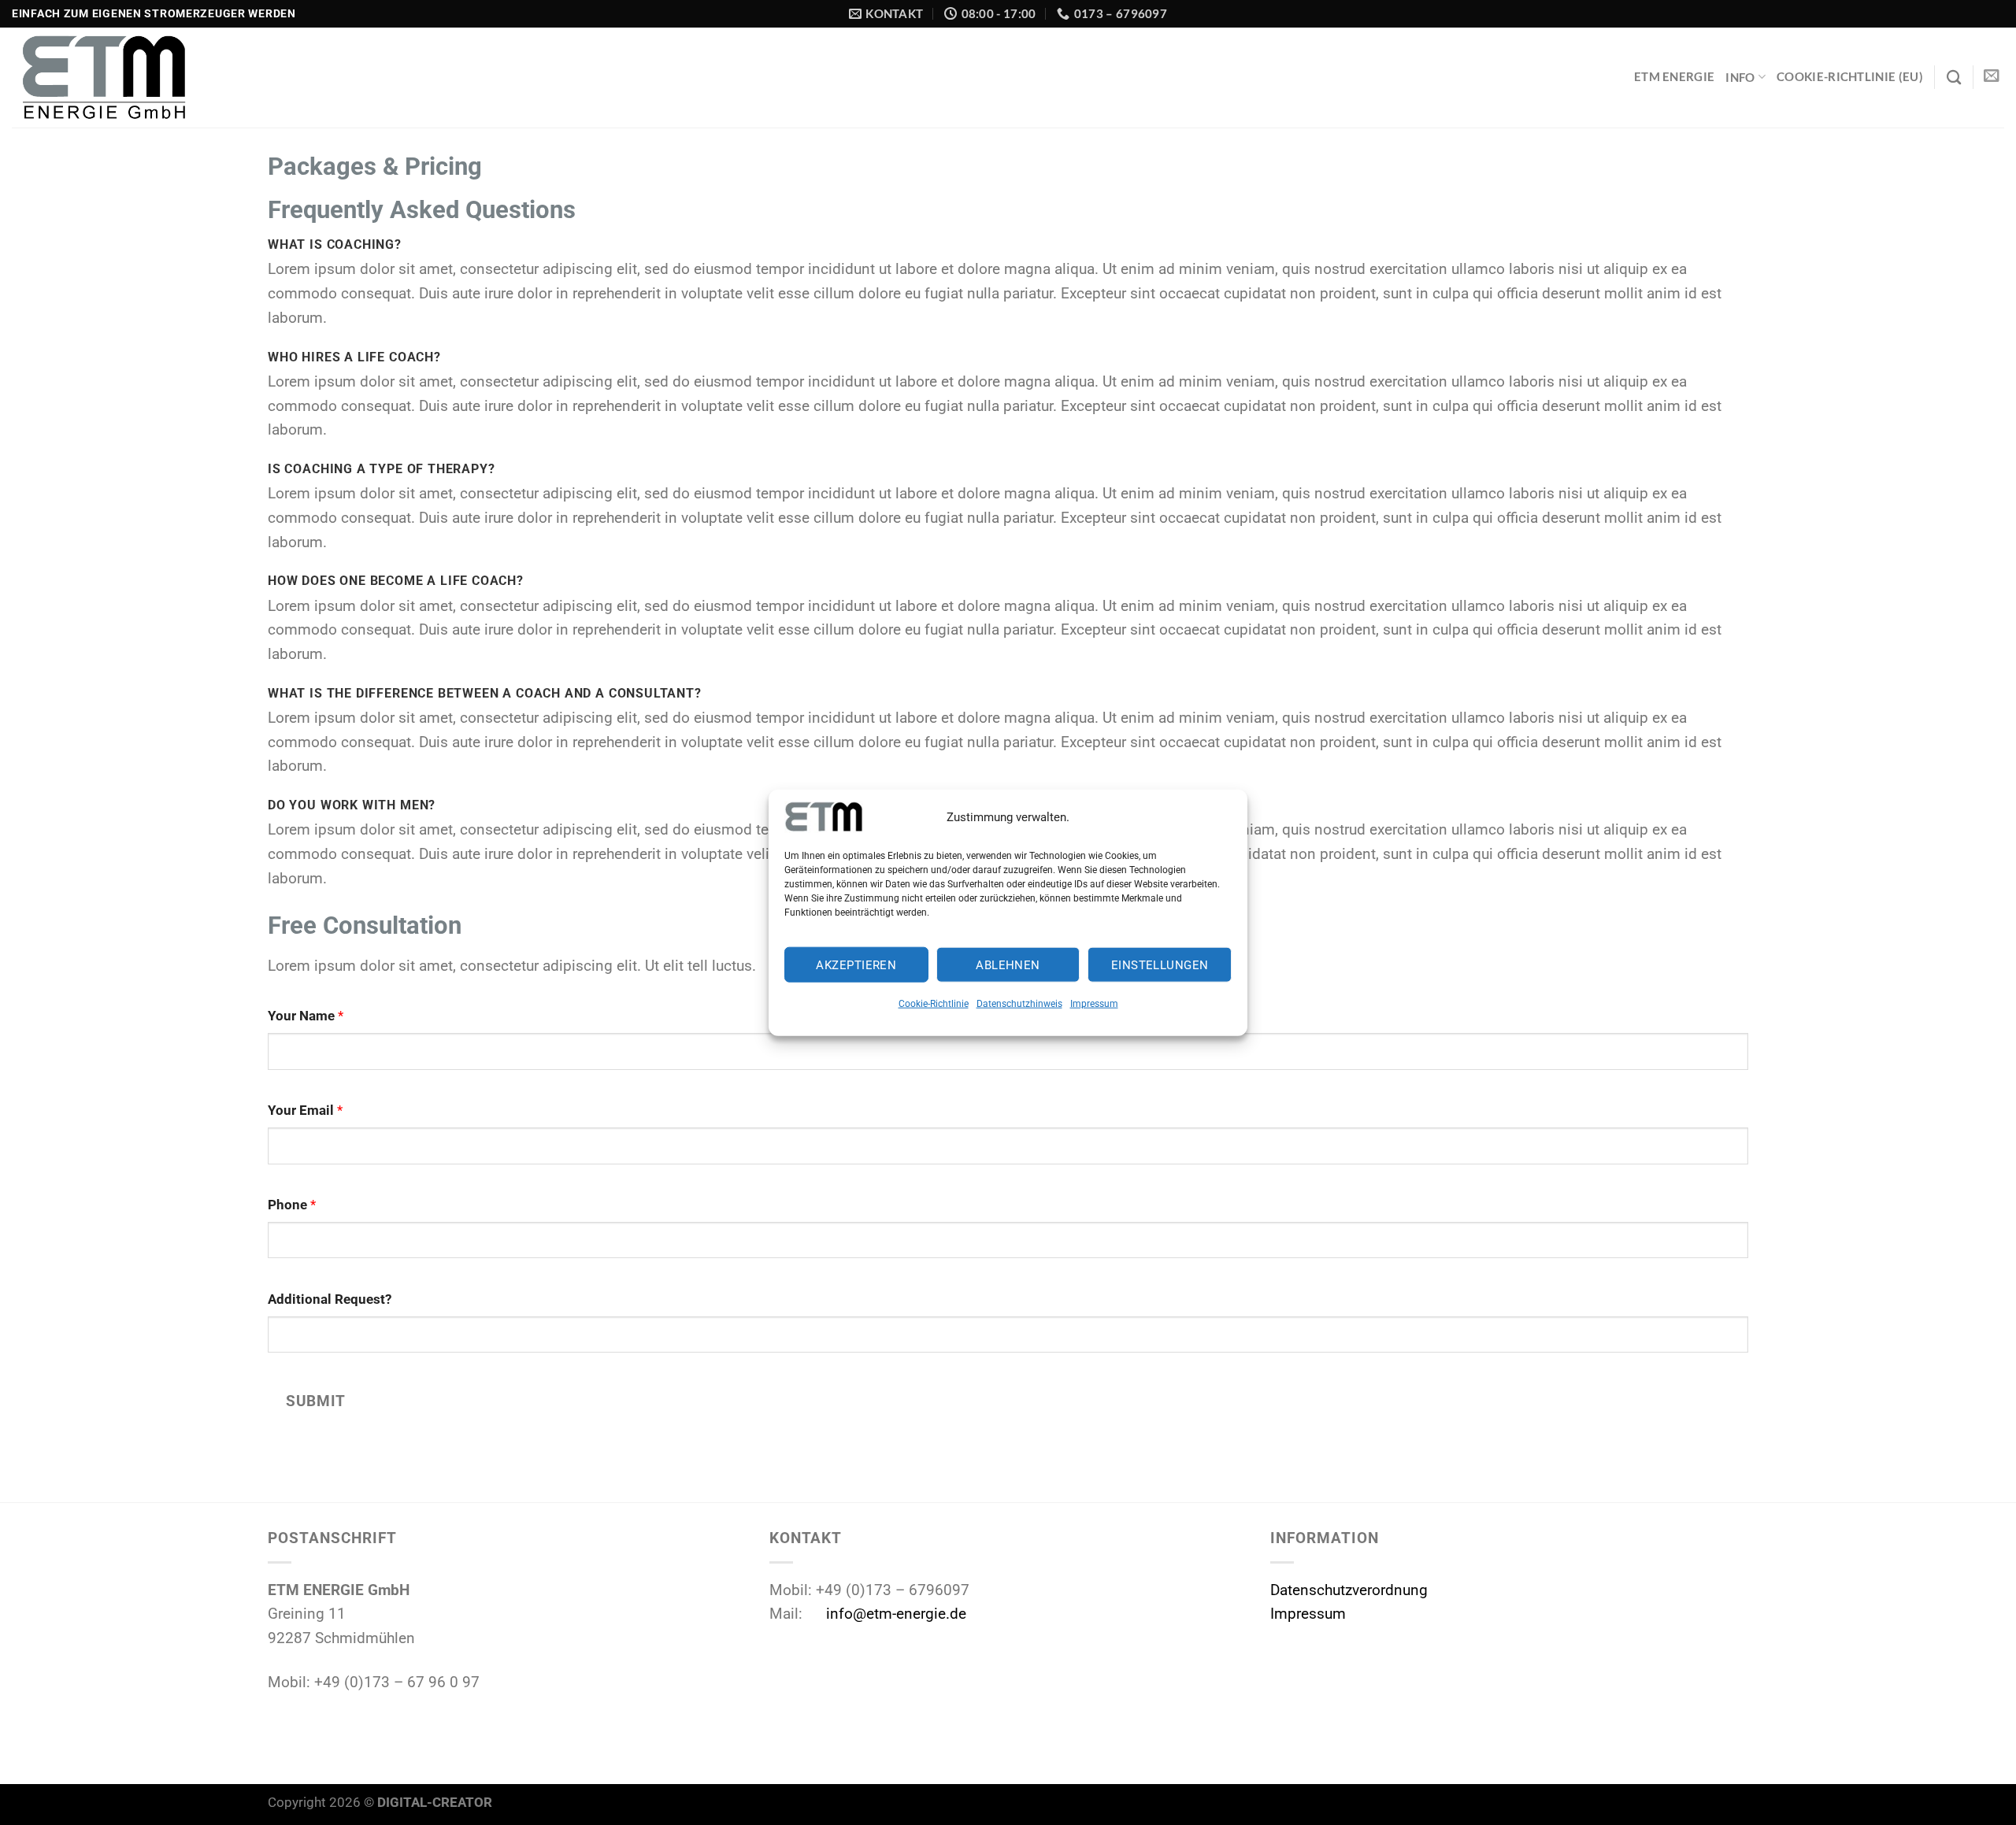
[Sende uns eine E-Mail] (1992, 76)
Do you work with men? (352, 805)
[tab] (1008, 244)
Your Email (305, 1110)
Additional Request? (330, 1299)
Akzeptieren (856, 965)
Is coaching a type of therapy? (381, 469)
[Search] (1954, 77)
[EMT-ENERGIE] (132, 78)
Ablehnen (1008, 965)
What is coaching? (335, 244)
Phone (292, 1205)
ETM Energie (1674, 76)
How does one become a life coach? (396, 581)
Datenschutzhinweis (1019, 1004)
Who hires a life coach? (354, 357)
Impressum (1094, 1004)
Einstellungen (1160, 965)
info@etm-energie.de (896, 1614)
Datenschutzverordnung (1349, 1590)
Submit (315, 1401)
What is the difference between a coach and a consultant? (485, 693)
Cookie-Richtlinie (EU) (1850, 76)
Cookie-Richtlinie (934, 1004)
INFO (1740, 77)
